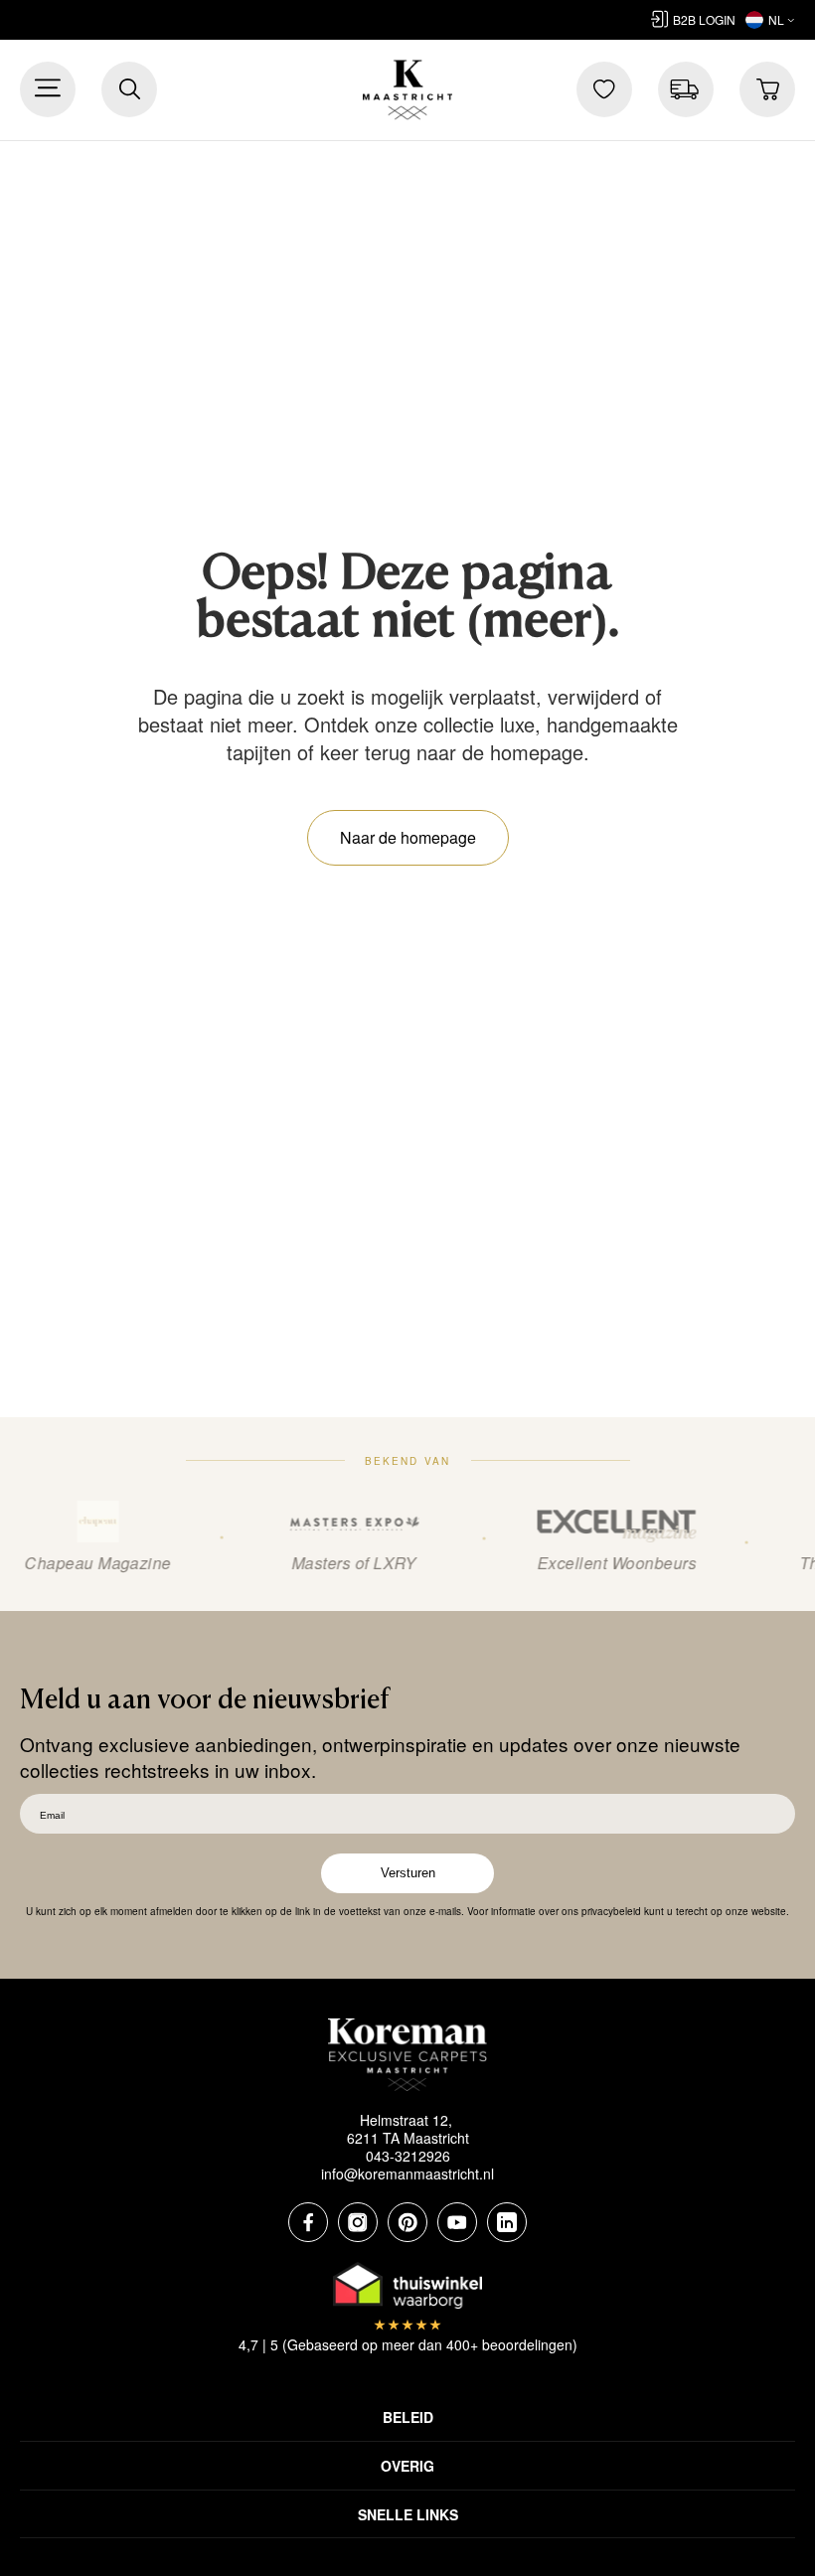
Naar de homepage (408, 837)
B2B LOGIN (704, 19)
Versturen (408, 1873)
